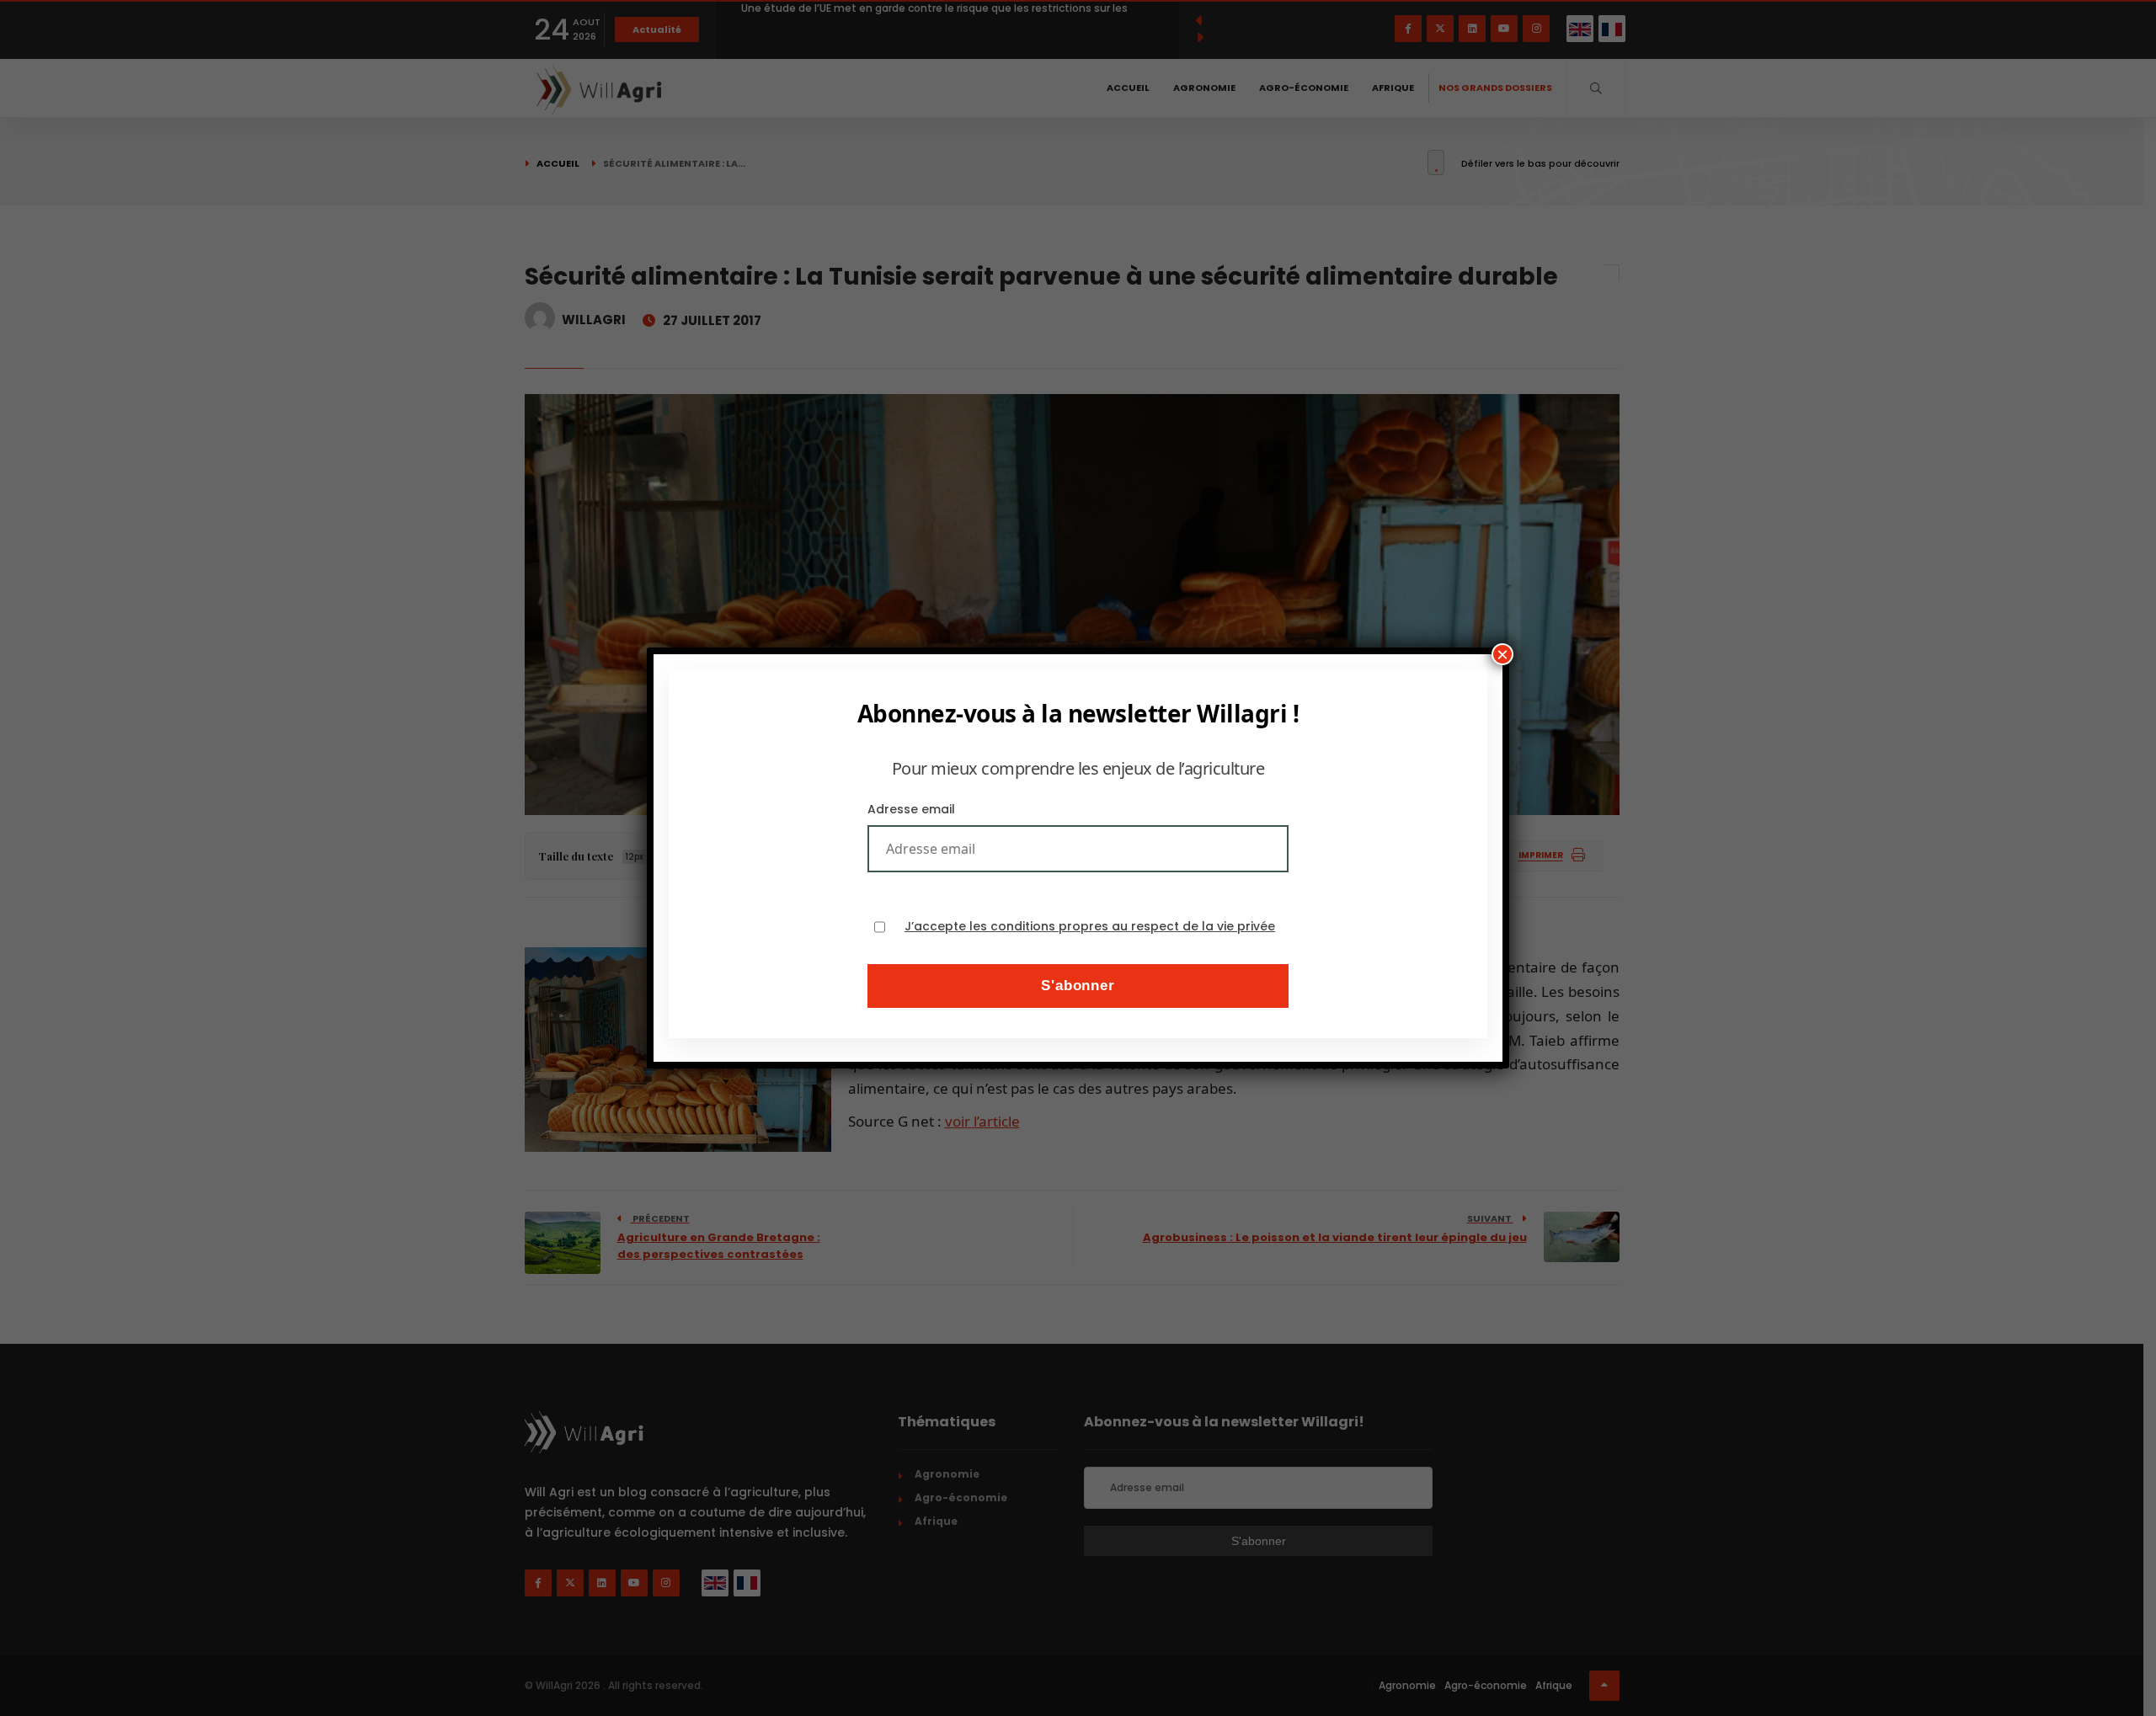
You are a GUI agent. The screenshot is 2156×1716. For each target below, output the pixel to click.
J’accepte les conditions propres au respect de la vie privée (1090, 927)
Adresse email (911, 809)
